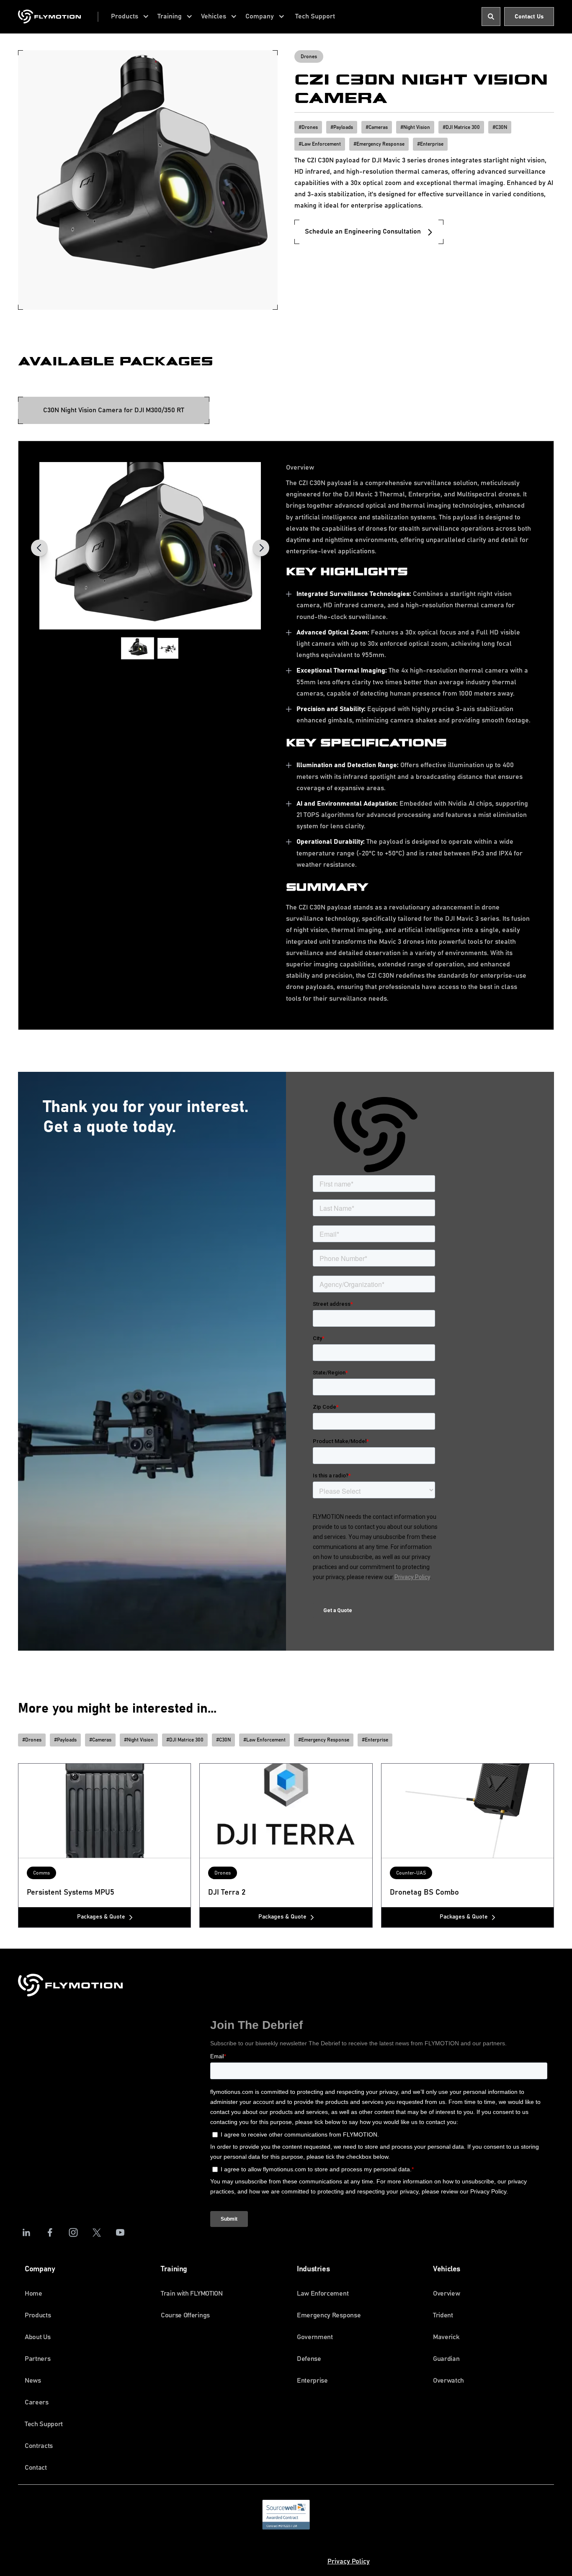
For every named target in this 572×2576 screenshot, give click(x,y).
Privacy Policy (349, 2561)
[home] (49, 17)
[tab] (114, 410)
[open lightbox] (150, 546)
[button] (130, 17)
